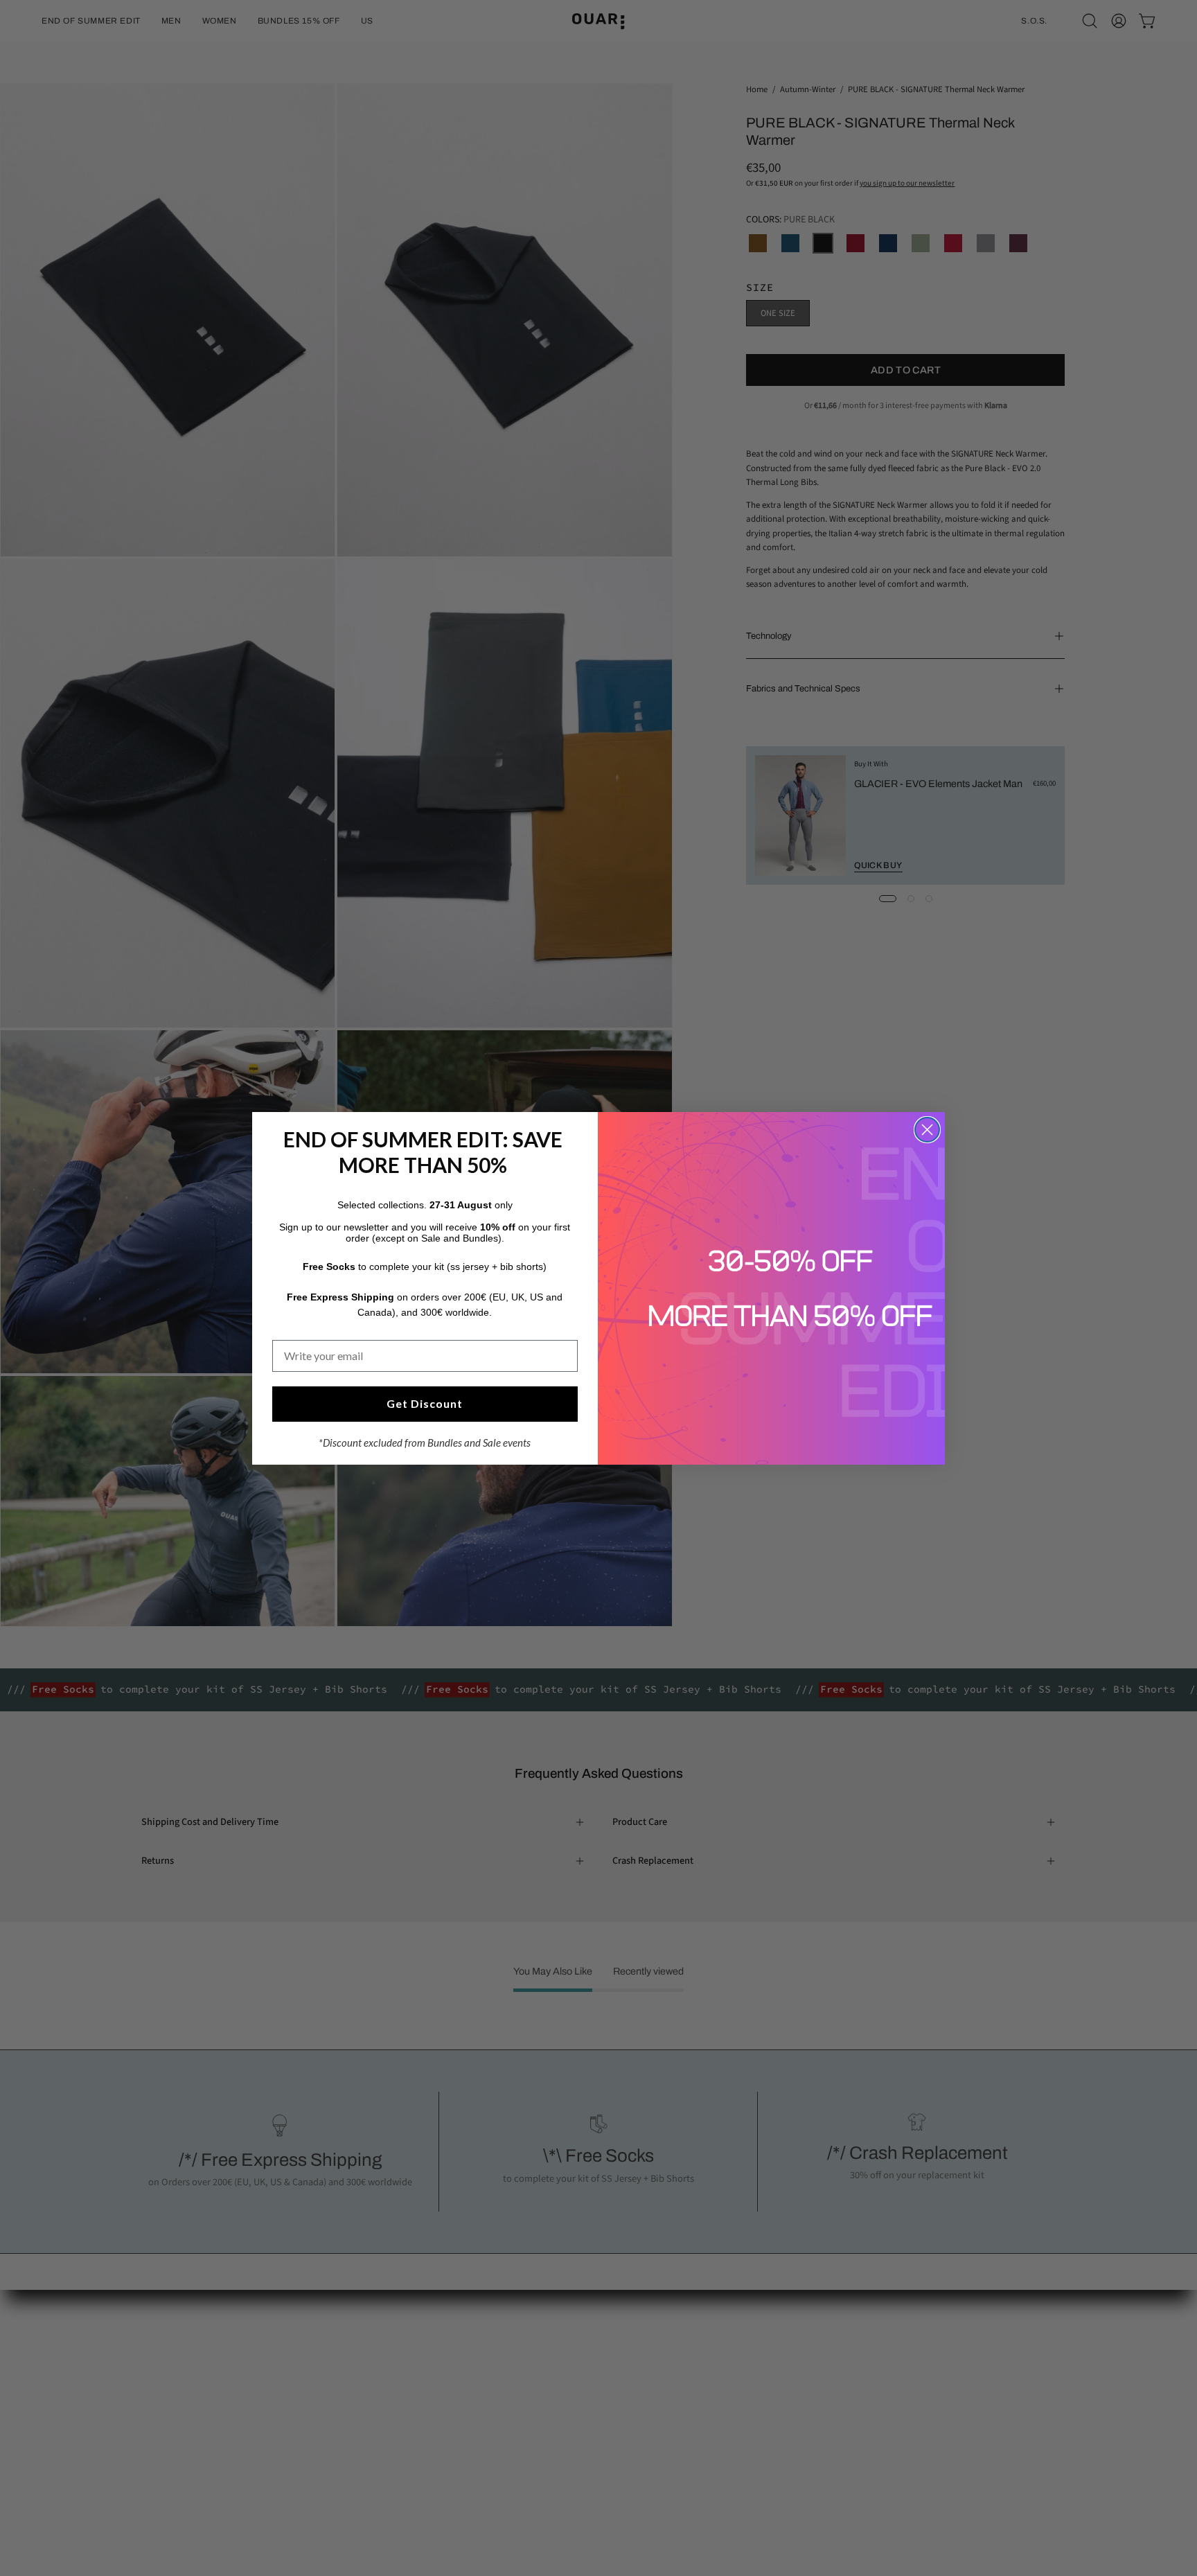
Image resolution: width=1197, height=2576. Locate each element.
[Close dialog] (927, 1130)
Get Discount (425, 1403)
